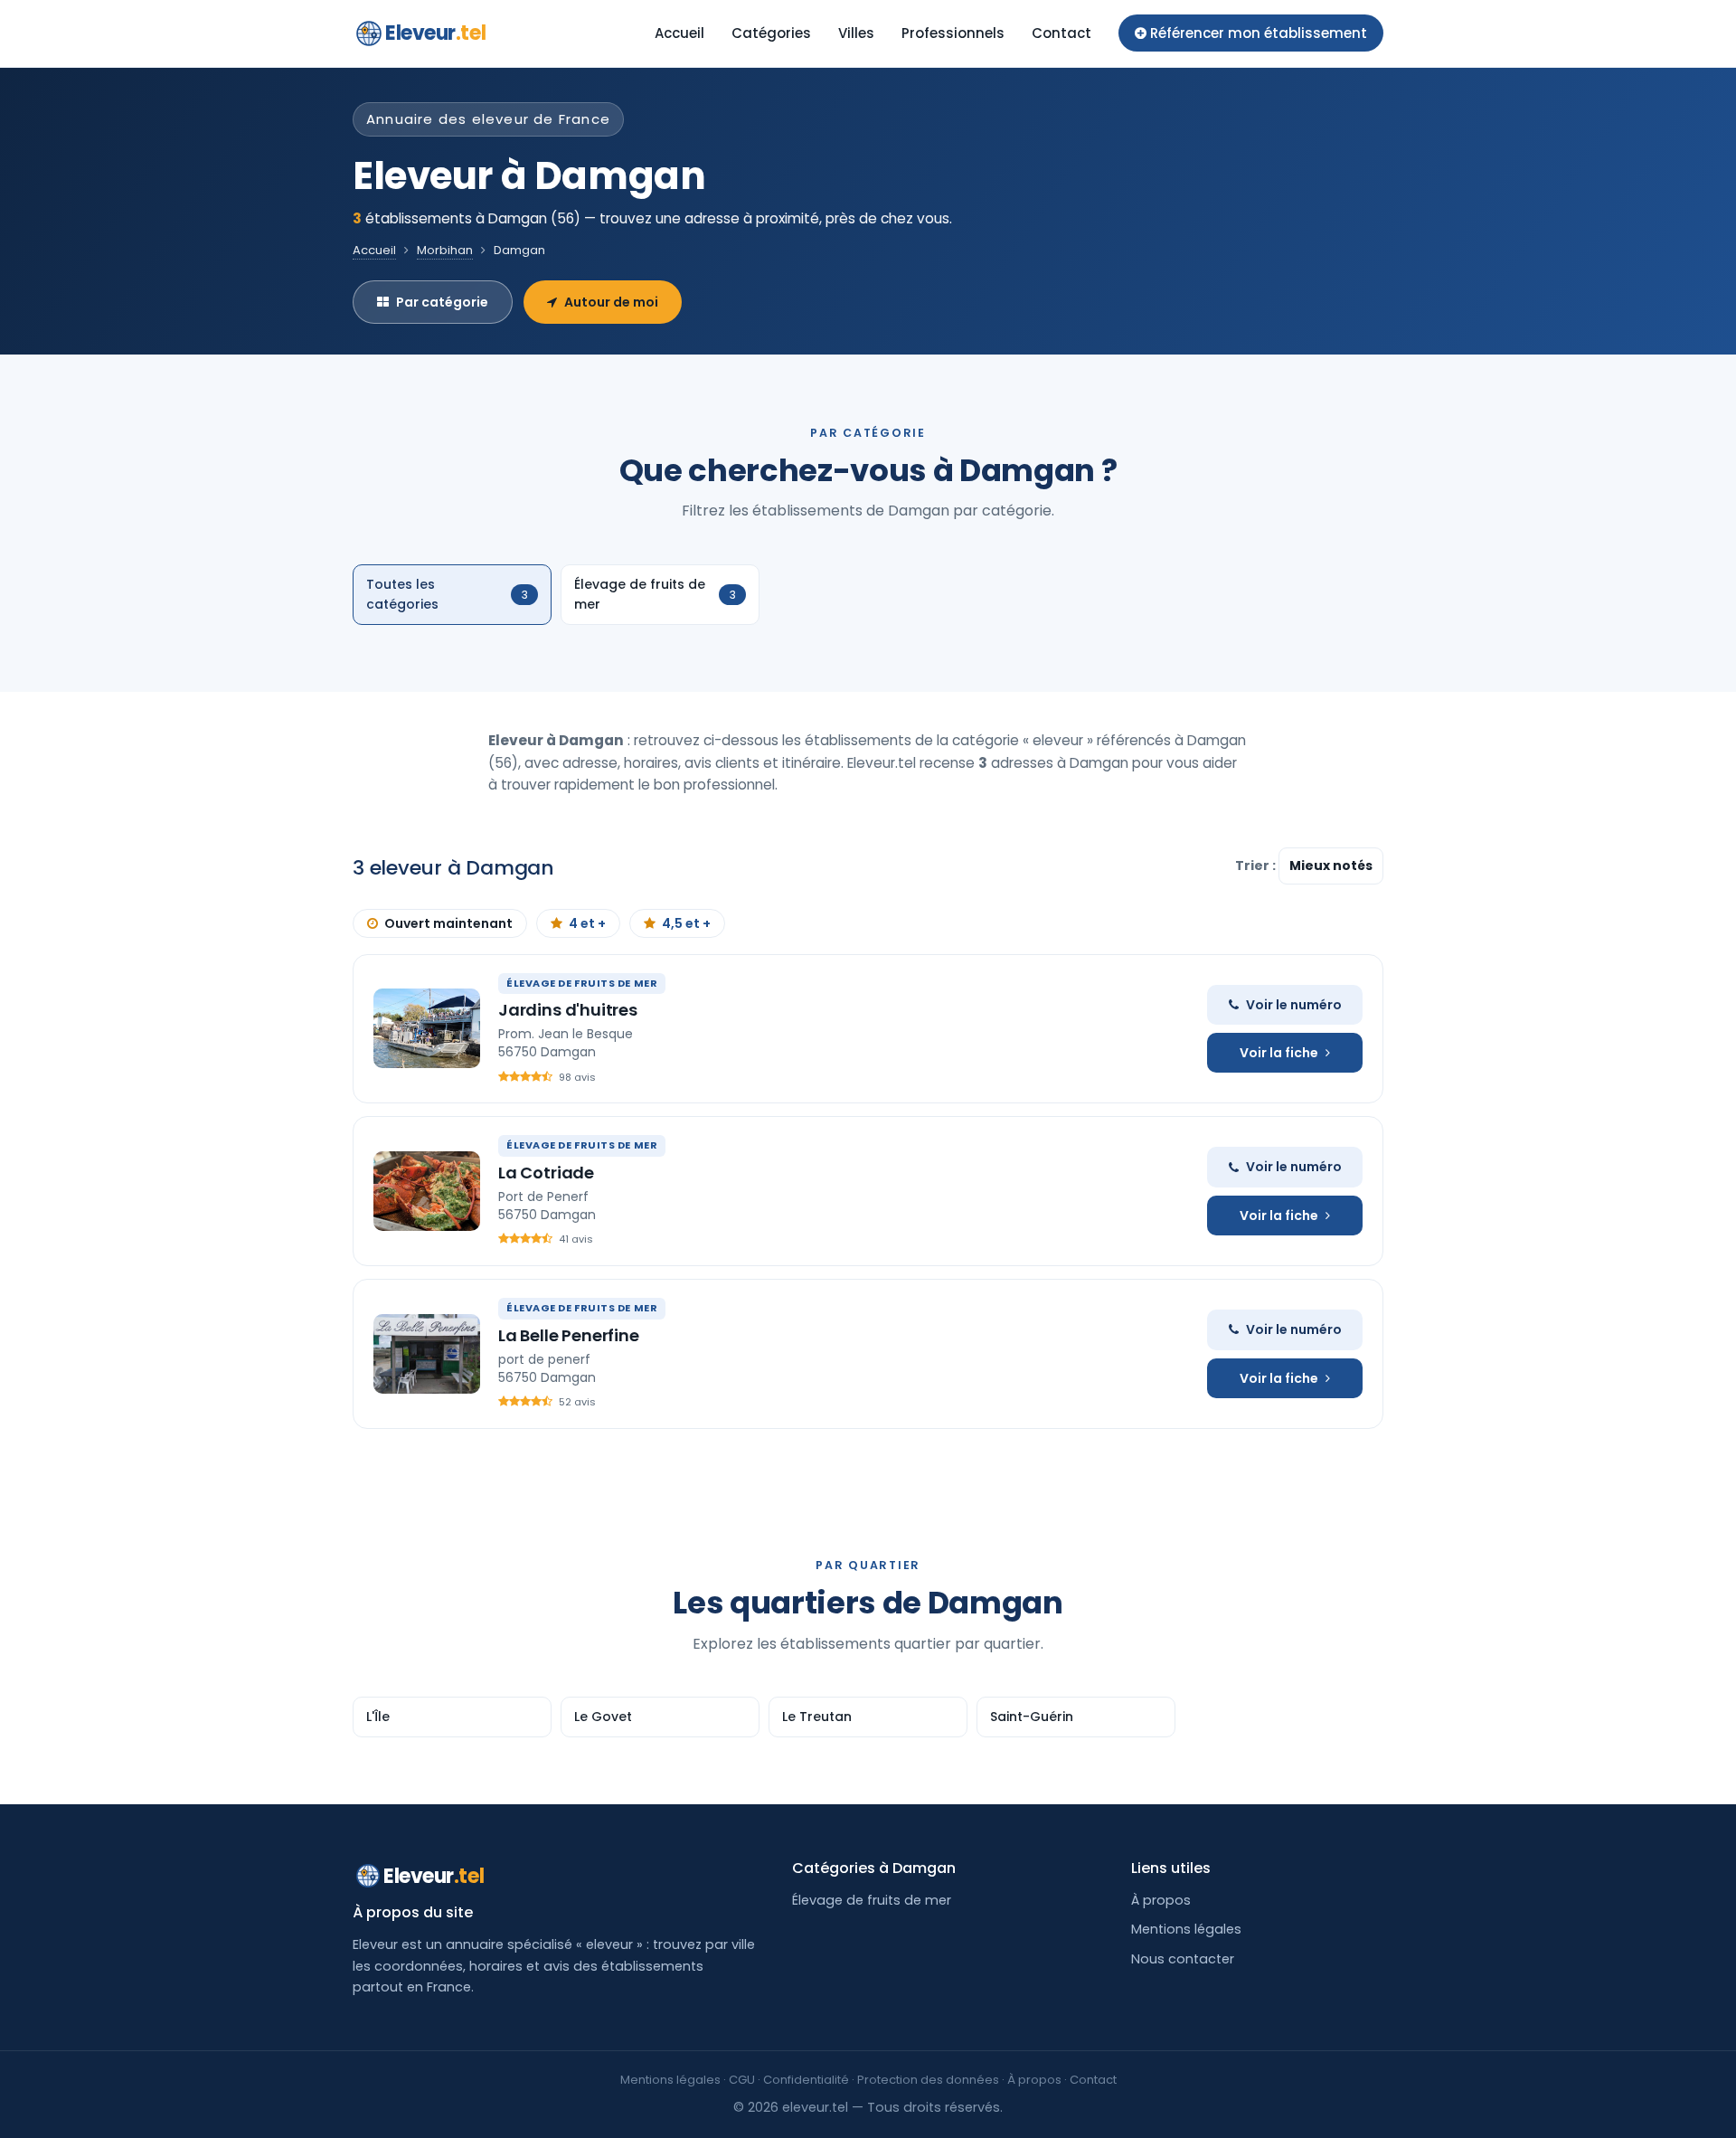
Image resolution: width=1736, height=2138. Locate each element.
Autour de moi (611, 302)
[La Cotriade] (427, 1191)
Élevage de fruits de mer (872, 1900)
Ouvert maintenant (448, 923)
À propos (1161, 1900)
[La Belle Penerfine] (427, 1354)
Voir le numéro (1294, 1005)
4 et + (587, 923)
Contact (1061, 33)
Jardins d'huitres (568, 1010)
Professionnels (953, 33)
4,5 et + (686, 923)
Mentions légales (1186, 1929)
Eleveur (435, 33)
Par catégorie (442, 302)
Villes (856, 33)
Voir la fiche (1279, 1053)
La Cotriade (546, 1173)
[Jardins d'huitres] (427, 1028)
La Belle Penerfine (569, 1335)
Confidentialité (806, 2080)
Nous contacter (1183, 1959)
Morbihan (445, 250)
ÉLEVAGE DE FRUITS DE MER (582, 983)
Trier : (1257, 866)
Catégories (771, 33)
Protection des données (928, 2080)
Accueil (679, 33)
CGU (742, 2080)
